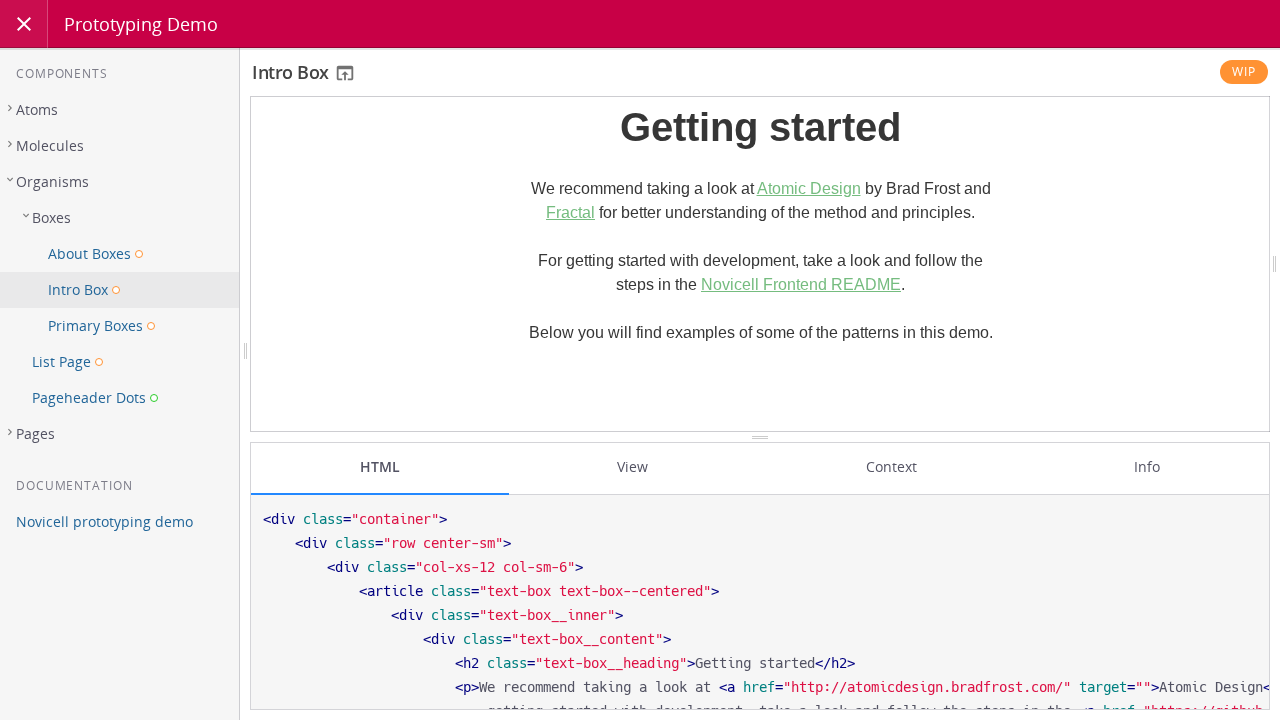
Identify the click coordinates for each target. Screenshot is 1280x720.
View (632, 466)
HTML (380, 466)
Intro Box (293, 72)
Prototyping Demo (141, 24)
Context (891, 466)
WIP (1244, 71)
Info (1147, 466)
